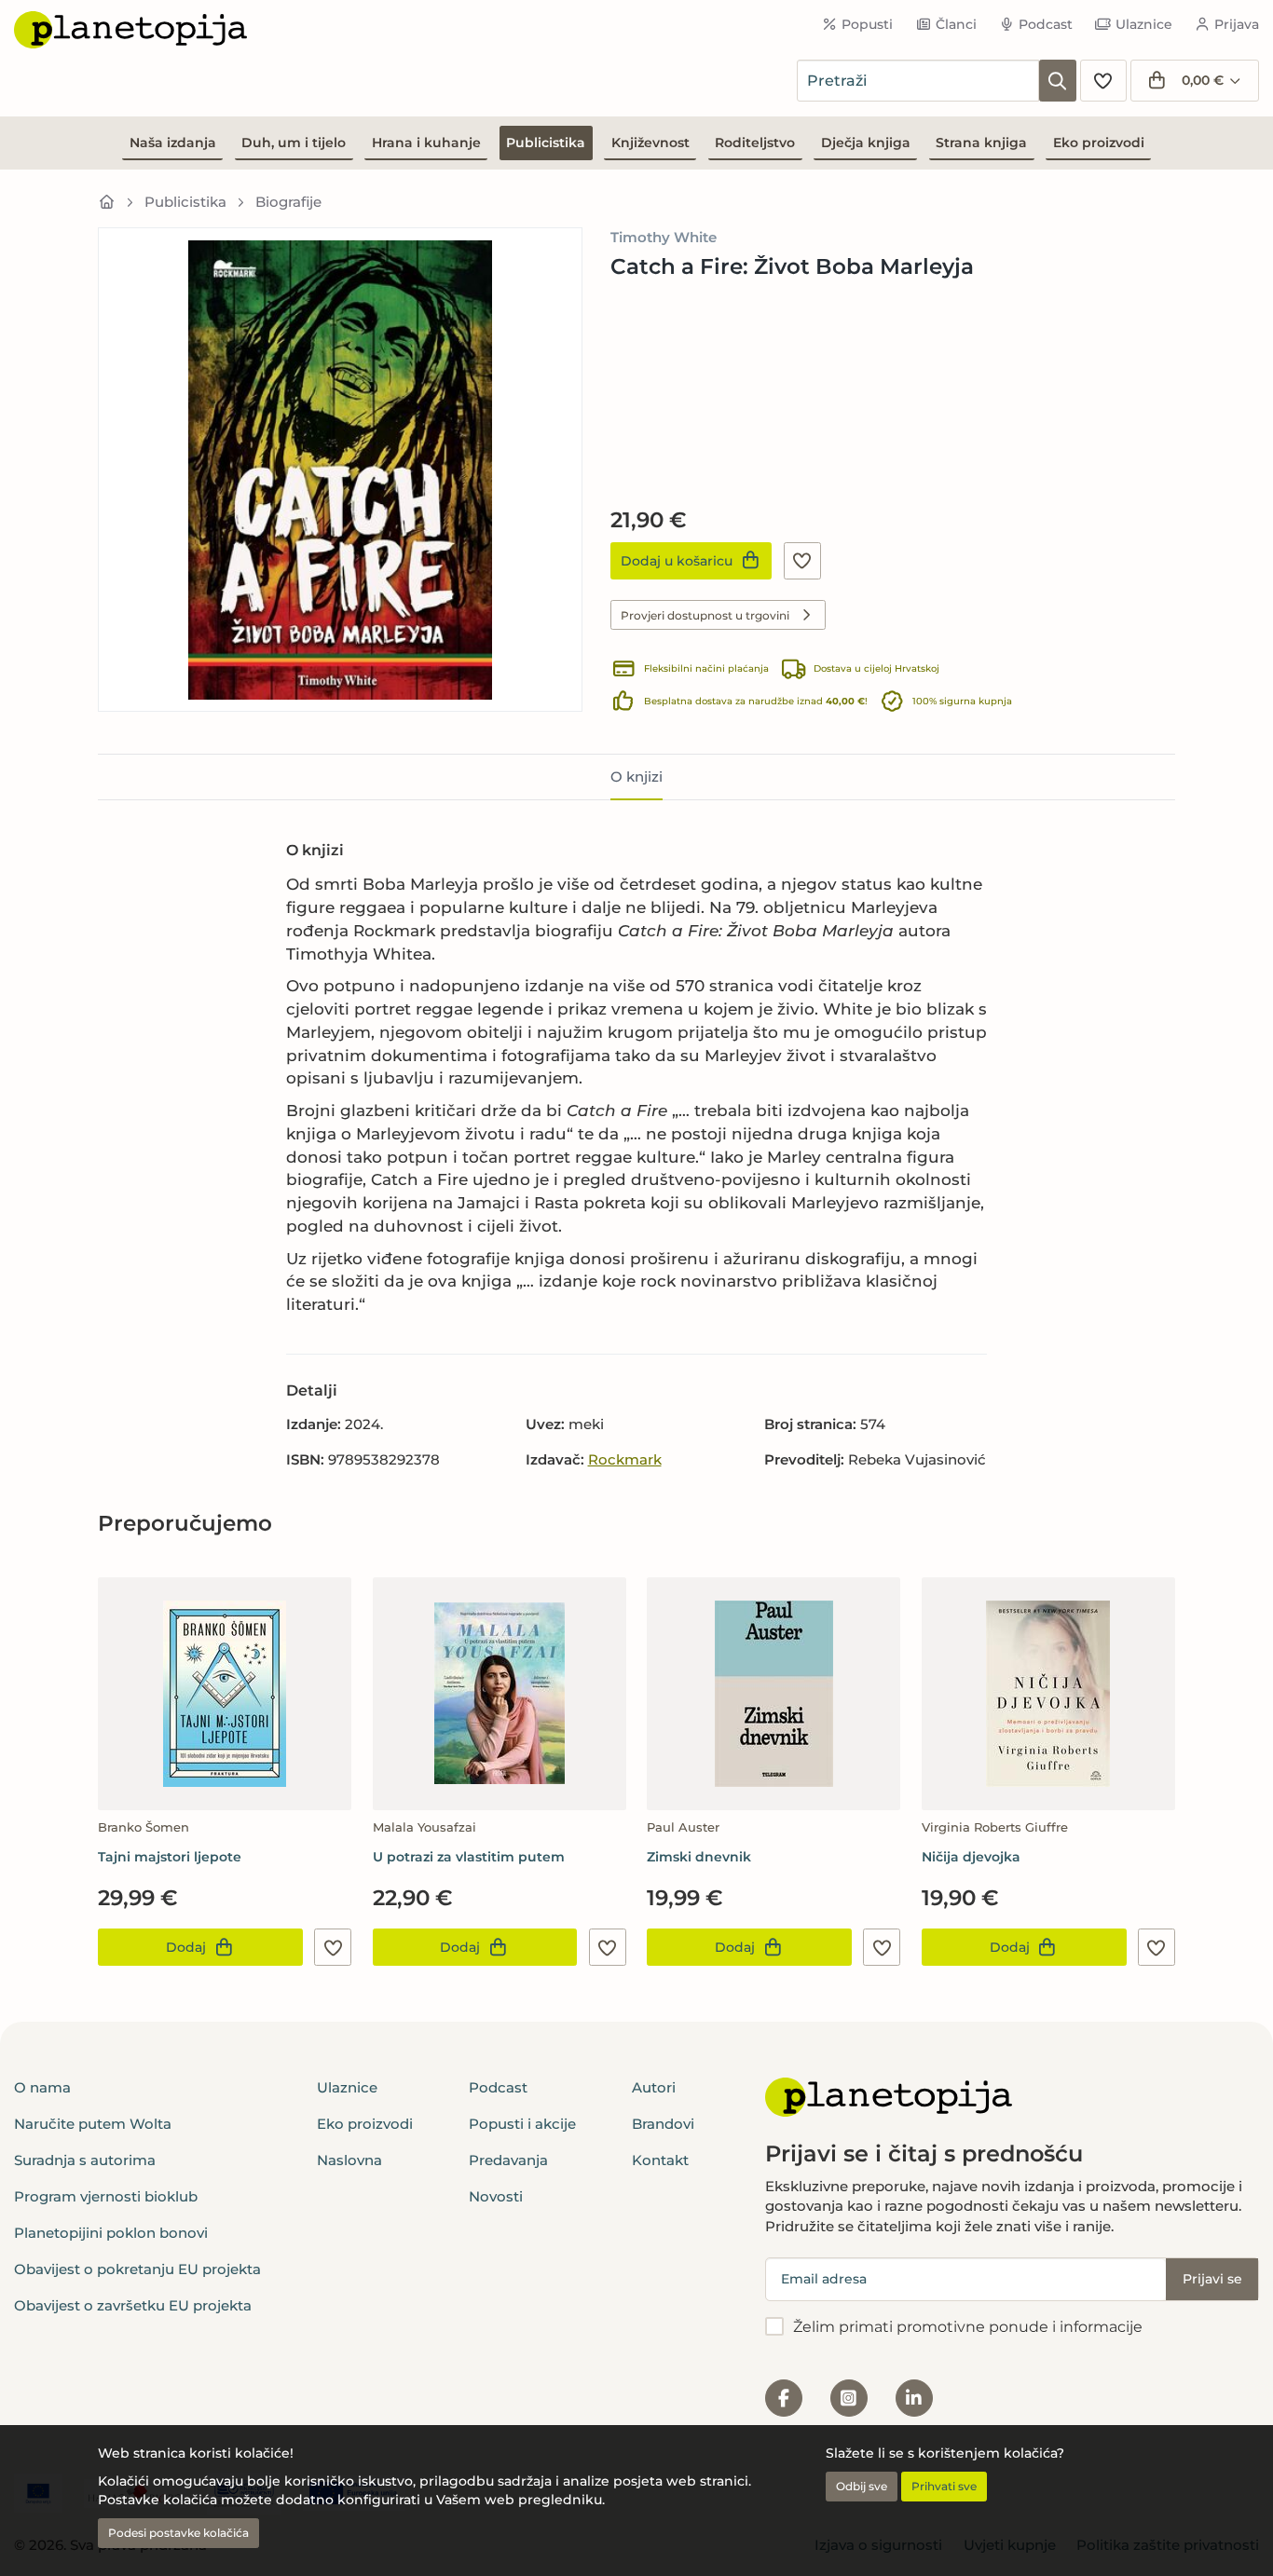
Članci (956, 24)
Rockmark (625, 1459)
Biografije (288, 202)
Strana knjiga (981, 143)
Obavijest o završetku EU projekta (133, 2305)
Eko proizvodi (1099, 143)
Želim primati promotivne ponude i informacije (968, 2327)
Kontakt (660, 2160)
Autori (654, 2087)
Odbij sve (862, 2486)
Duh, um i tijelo (294, 143)
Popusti (867, 24)
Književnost (650, 143)
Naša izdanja (173, 143)
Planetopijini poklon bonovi (111, 2233)
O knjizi (636, 777)
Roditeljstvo (755, 143)
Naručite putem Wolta (93, 2124)
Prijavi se (1212, 2279)
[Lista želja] (1103, 81)
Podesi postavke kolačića (178, 2533)
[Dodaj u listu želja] (802, 561)
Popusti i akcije (522, 2124)
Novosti (496, 2196)
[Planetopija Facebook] (784, 2398)
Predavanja (508, 2160)
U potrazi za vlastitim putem (469, 1857)
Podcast (1046, 24)
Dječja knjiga (866, 143)
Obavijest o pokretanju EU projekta (137, 2269)
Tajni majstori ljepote (170, 1857)
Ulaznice (1144, 24)
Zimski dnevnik (699, 1857)
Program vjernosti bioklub (106, 2196)
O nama (42, 2087)
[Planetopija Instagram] (849, 2398)
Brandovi (663, 2124)
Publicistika (546, 143)
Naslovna (349, 2160)
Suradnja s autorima (85, 2160)
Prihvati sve (944, 2486)
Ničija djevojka (971, 1857)
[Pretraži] (1058, 81)
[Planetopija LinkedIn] (914, 2398)
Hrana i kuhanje (426, 143)
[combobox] (918, 81)
